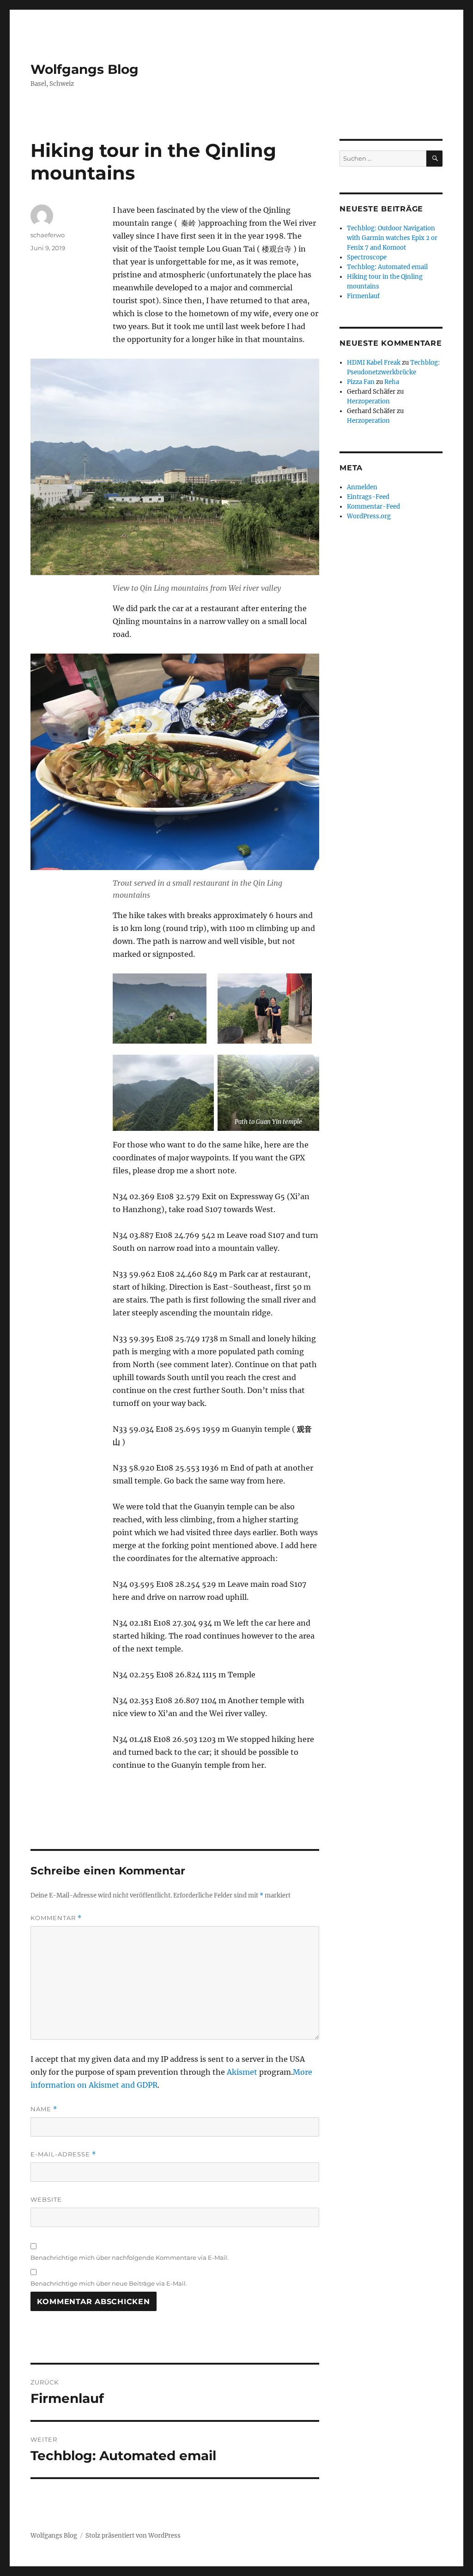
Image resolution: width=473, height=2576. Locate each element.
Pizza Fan (361, 382)
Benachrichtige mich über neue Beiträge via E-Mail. (109, 2283)
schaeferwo (48, 235)
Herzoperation (368, 401)
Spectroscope (367, 257)
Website (46, 2199)
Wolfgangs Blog (85, 69)
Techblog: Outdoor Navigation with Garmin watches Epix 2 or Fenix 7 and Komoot (392, 238)
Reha (392, 382)
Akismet (242, 2072)
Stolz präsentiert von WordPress (133, 2536)
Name (44, 2109)
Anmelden (362, 487)
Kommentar (56, 1918)
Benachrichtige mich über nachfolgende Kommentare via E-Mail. (130, 2258)
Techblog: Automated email (387, 267)
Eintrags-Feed (368, 497)
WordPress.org (369, 516)
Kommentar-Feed (373, 507)
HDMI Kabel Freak (374, 363)
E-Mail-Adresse (63, 2154)
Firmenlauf (363, 296)
